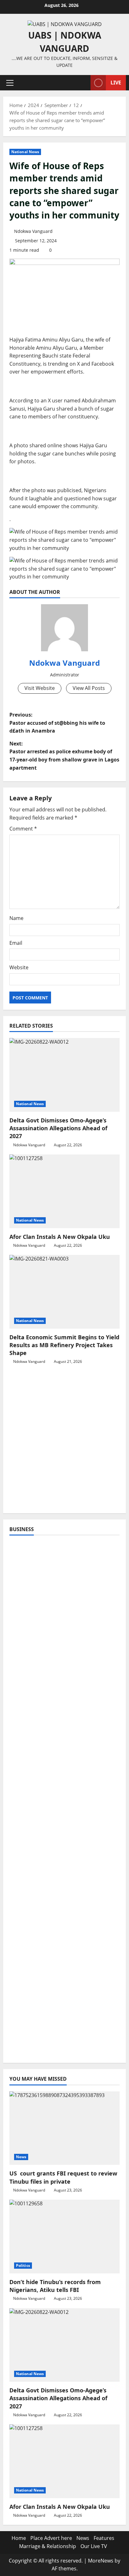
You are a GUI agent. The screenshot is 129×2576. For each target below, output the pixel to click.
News (21, 2157)
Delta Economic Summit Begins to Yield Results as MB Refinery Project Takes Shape (64, 1345)
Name (16, 918)
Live (116, 83)
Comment (23, 829)
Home (19, 2538)
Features (104, 2538)
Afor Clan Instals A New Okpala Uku (60, 1237)
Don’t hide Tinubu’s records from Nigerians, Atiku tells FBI (55, 2286)
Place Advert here (51, 2538)
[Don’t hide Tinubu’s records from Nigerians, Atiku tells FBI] (64, 2237)
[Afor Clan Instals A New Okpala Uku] (64, 1191)
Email (16, 943)
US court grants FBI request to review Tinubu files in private (63, 2177)
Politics (23, 2265)
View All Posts (89, 688)
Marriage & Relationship (48, 2546)
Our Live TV (94, 2546)
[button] (10, 83)
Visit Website (40, 688)
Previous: (57, 723)
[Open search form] (83, 83)
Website (19, 967)
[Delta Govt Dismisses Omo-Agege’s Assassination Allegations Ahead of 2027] (64, 1075)
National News (25, 152)
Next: (64, 756)
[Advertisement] (64, 1442)
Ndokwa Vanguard (33, 231)
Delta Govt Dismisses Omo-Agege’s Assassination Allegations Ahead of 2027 (58, 1128)
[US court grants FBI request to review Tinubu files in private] (64, 2128)
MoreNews (101, 2561)
